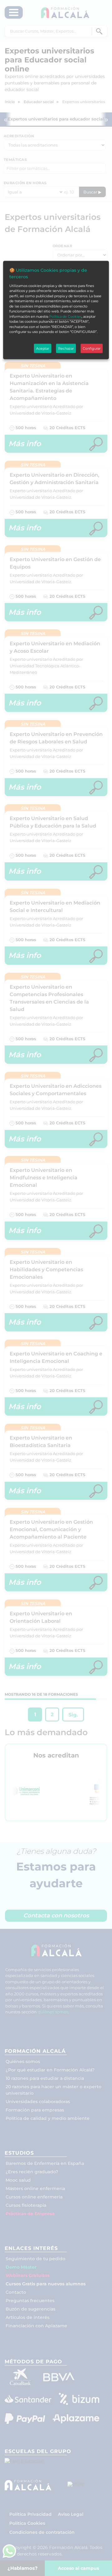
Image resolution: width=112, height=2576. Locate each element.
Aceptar (43, 348)
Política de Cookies (65, 316)
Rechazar (66, 348)
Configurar (92, 348)
